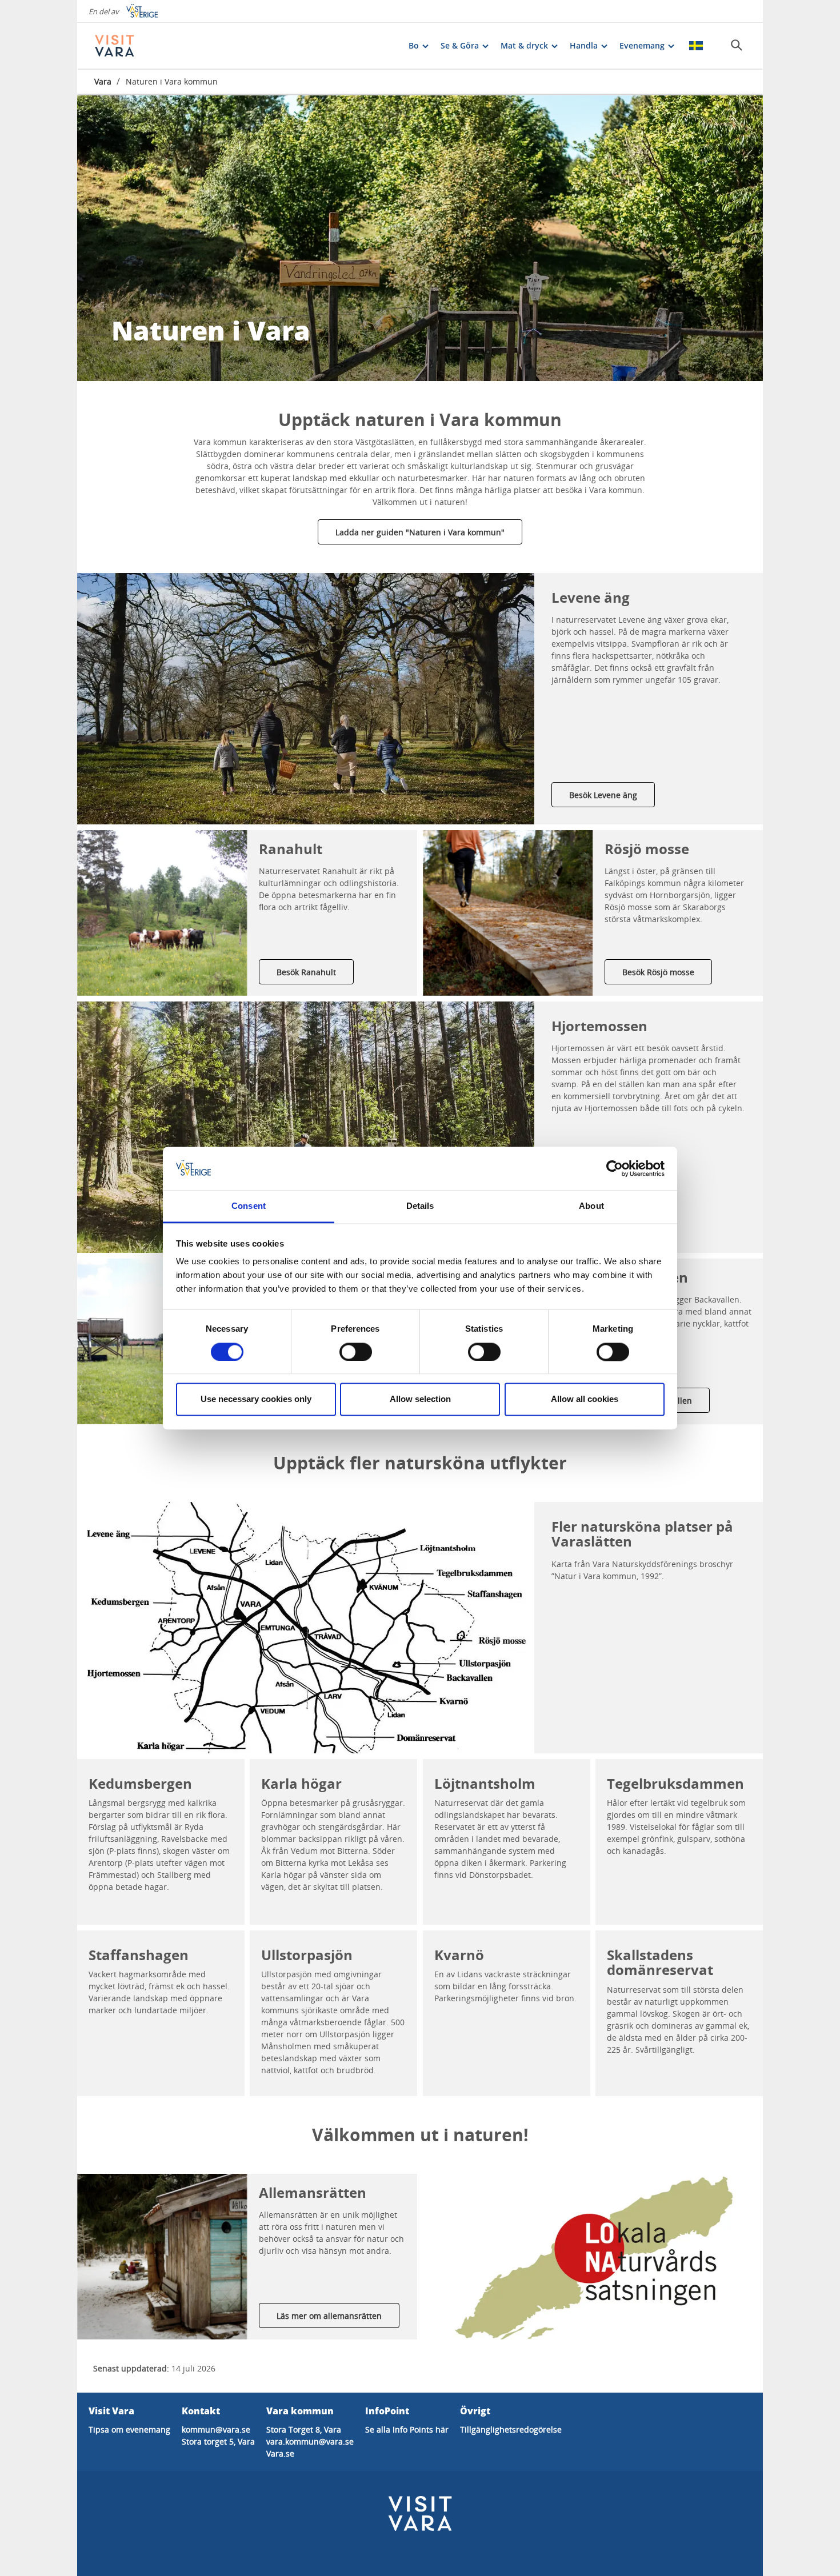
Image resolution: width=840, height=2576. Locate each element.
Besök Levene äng (603, 795)
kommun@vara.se (216, 2429)
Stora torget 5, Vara (218, 2441)
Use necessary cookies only (256, 1399)
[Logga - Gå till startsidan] (134, 46)
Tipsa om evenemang (129, 2429)
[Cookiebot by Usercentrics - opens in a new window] (615, 1168)
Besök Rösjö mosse (658, 972)
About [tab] (591, 1206)
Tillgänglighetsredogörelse (511, 2429)
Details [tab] (420, 1206)
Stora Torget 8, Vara (304, 2429)
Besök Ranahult (306, 972)
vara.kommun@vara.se (310, 2441)
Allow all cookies (585, 1399)
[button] (306, 699)
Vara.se (280, 2453)
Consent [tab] (249, 1206)
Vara (103, 81)
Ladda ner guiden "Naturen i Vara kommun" (420, 532)
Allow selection (420, 1399)
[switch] (356, 1352)
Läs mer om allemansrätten (329, 2316)
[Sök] (737, 45)
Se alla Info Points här (407, 2429)
